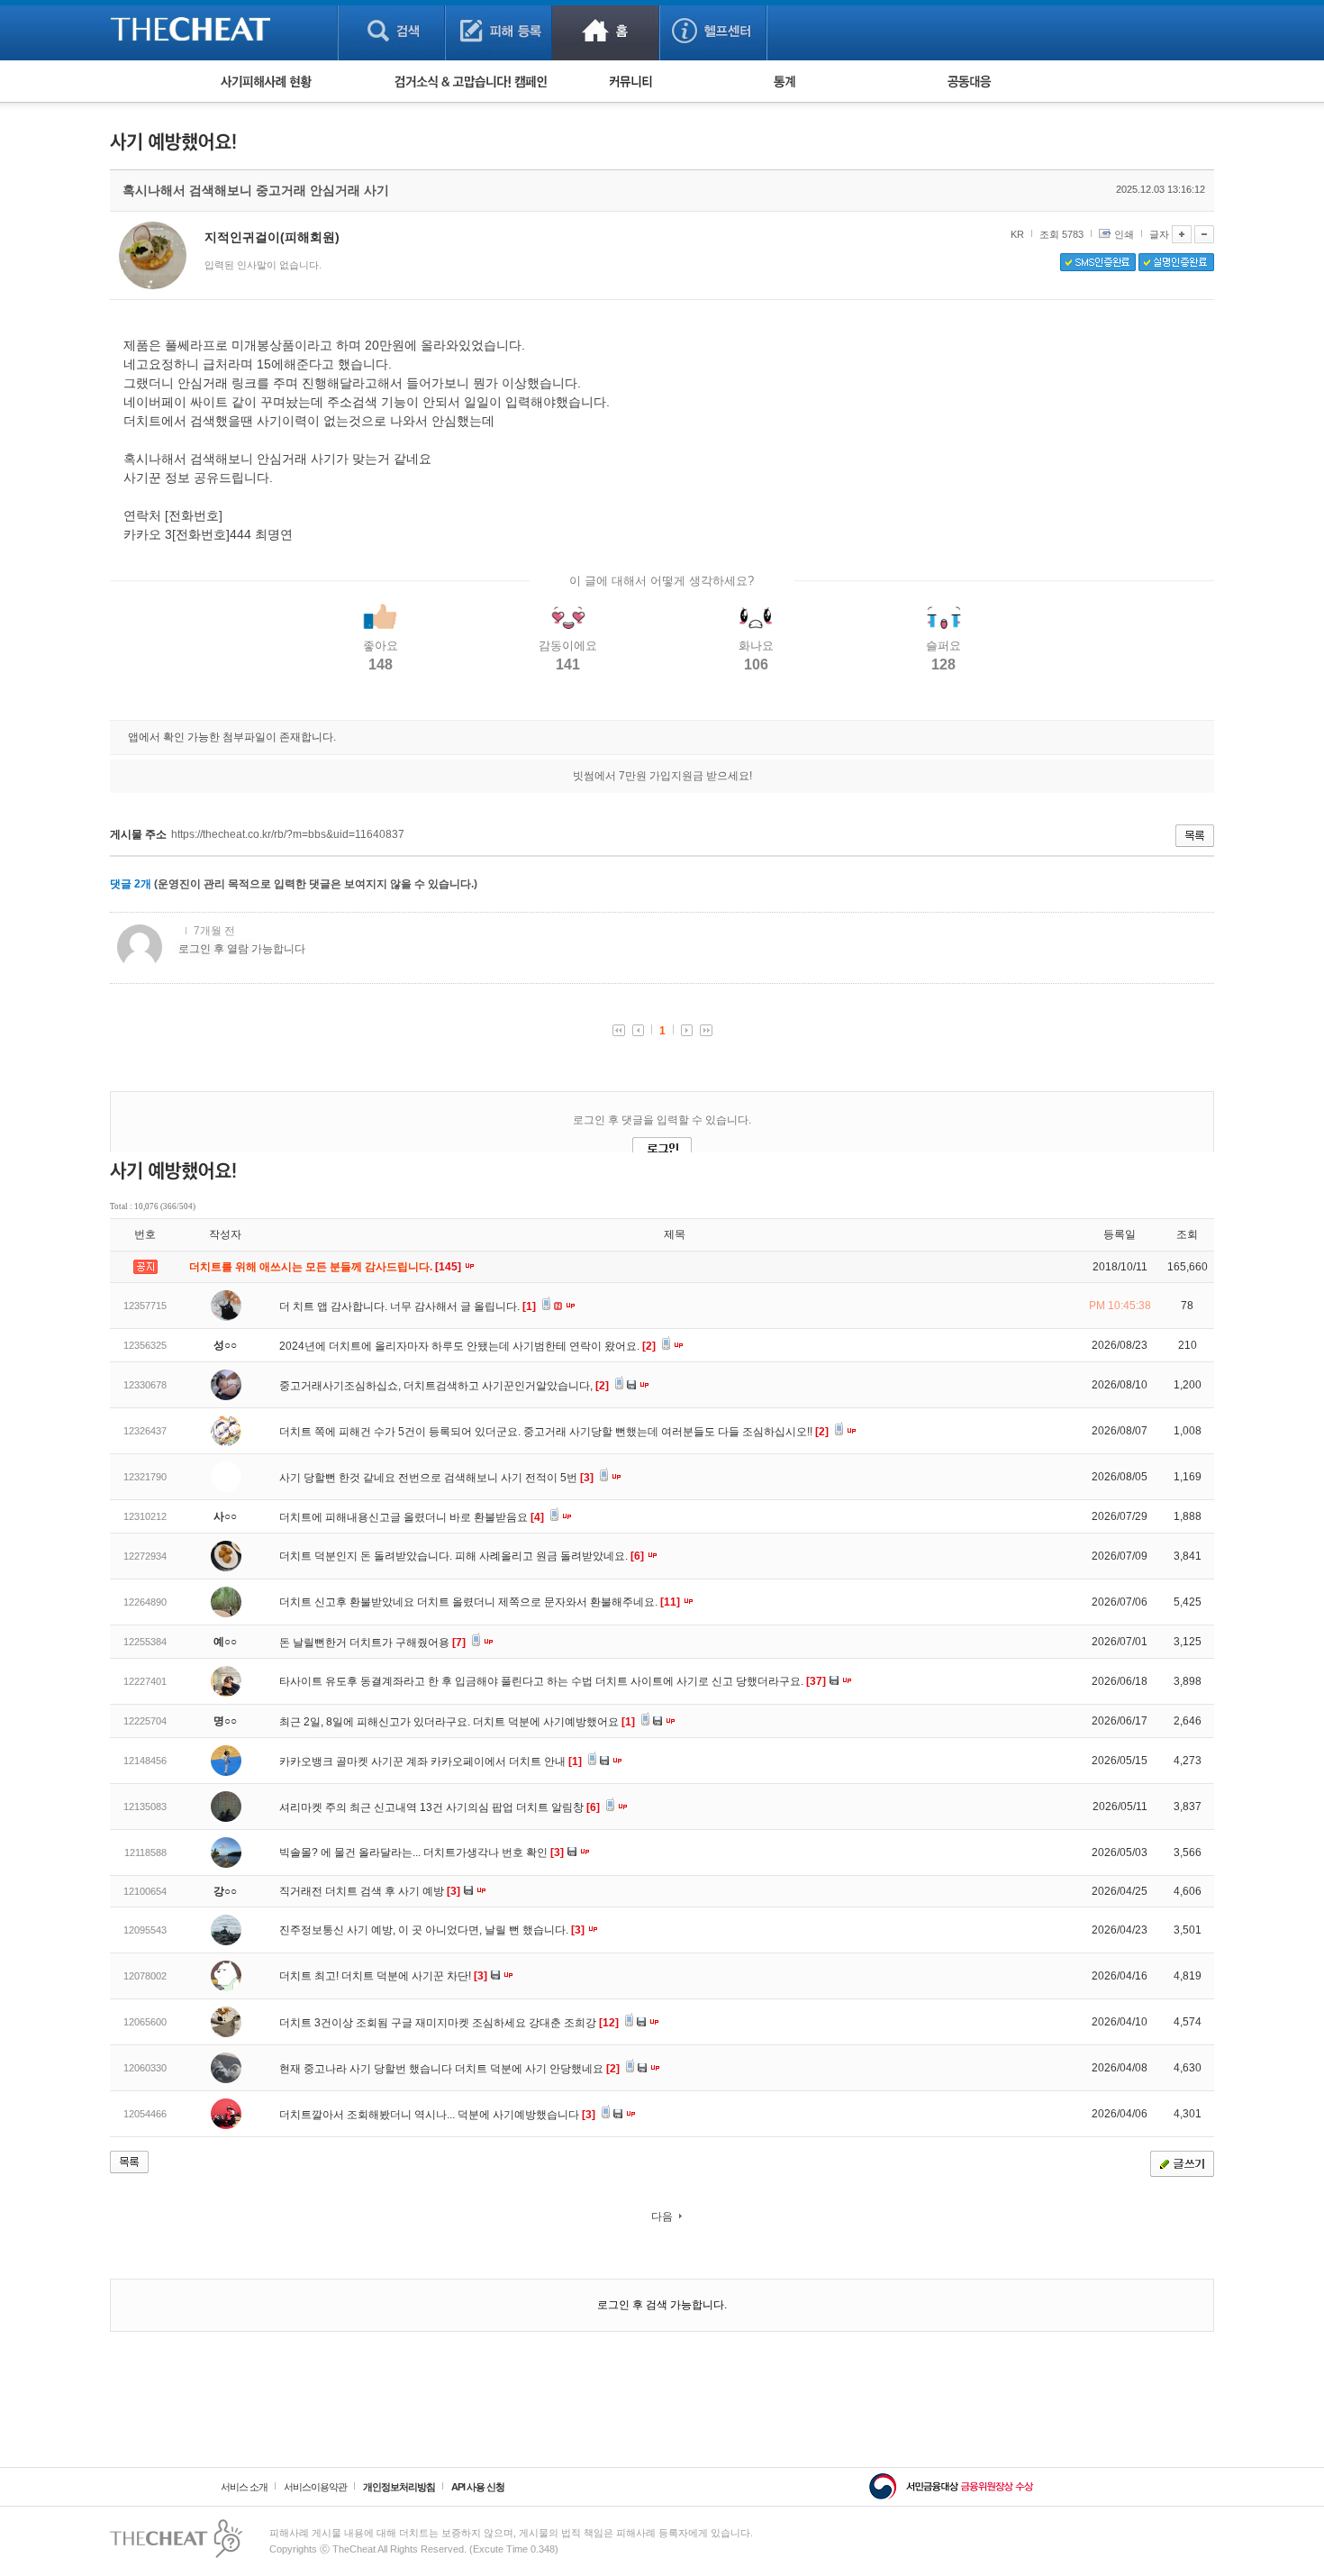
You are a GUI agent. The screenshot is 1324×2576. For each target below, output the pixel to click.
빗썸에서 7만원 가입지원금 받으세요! (662, 776)
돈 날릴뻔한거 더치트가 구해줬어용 (372, 1643)
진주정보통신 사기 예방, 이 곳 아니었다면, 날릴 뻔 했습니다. (432, 1930)
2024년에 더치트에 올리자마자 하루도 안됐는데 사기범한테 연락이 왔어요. (467, 1346)
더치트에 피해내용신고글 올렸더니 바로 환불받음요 (412, 1517)
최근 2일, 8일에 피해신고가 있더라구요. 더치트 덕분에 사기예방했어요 (457, 1722)
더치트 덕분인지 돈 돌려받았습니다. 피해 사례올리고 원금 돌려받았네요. (462, 1556)
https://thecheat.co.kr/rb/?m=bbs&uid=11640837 (288, 834)
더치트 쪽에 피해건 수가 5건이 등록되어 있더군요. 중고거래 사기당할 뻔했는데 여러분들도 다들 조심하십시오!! (554, 1432)
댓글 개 (131, 884)
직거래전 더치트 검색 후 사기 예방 (370, 1891)
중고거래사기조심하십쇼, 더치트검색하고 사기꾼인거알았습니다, (444, 1386)
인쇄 (1124, 234)
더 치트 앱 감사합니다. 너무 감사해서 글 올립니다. (408, 1306)
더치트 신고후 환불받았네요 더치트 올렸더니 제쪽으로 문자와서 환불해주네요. (480, 1602)
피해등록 (499, 30)
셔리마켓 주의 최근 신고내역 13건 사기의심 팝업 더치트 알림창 (440, 1807)
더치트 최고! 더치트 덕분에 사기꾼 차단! (383, 1976)
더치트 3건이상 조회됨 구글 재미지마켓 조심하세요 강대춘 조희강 (449, 2023)
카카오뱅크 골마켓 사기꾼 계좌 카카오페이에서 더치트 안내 (431, 1761)
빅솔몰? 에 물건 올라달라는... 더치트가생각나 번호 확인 (422, 1852)
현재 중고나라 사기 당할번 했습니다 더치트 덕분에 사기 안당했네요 (449, 2069)
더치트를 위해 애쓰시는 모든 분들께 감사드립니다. (326, 1267)
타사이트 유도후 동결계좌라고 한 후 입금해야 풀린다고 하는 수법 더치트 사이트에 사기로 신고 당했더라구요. (553, 1681)
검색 (391, 30)
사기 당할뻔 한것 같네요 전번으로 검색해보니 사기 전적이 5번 (436, 1478)
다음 (662, 2216)
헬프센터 (713, 30)
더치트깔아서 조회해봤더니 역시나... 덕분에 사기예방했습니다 (437, 2115)
